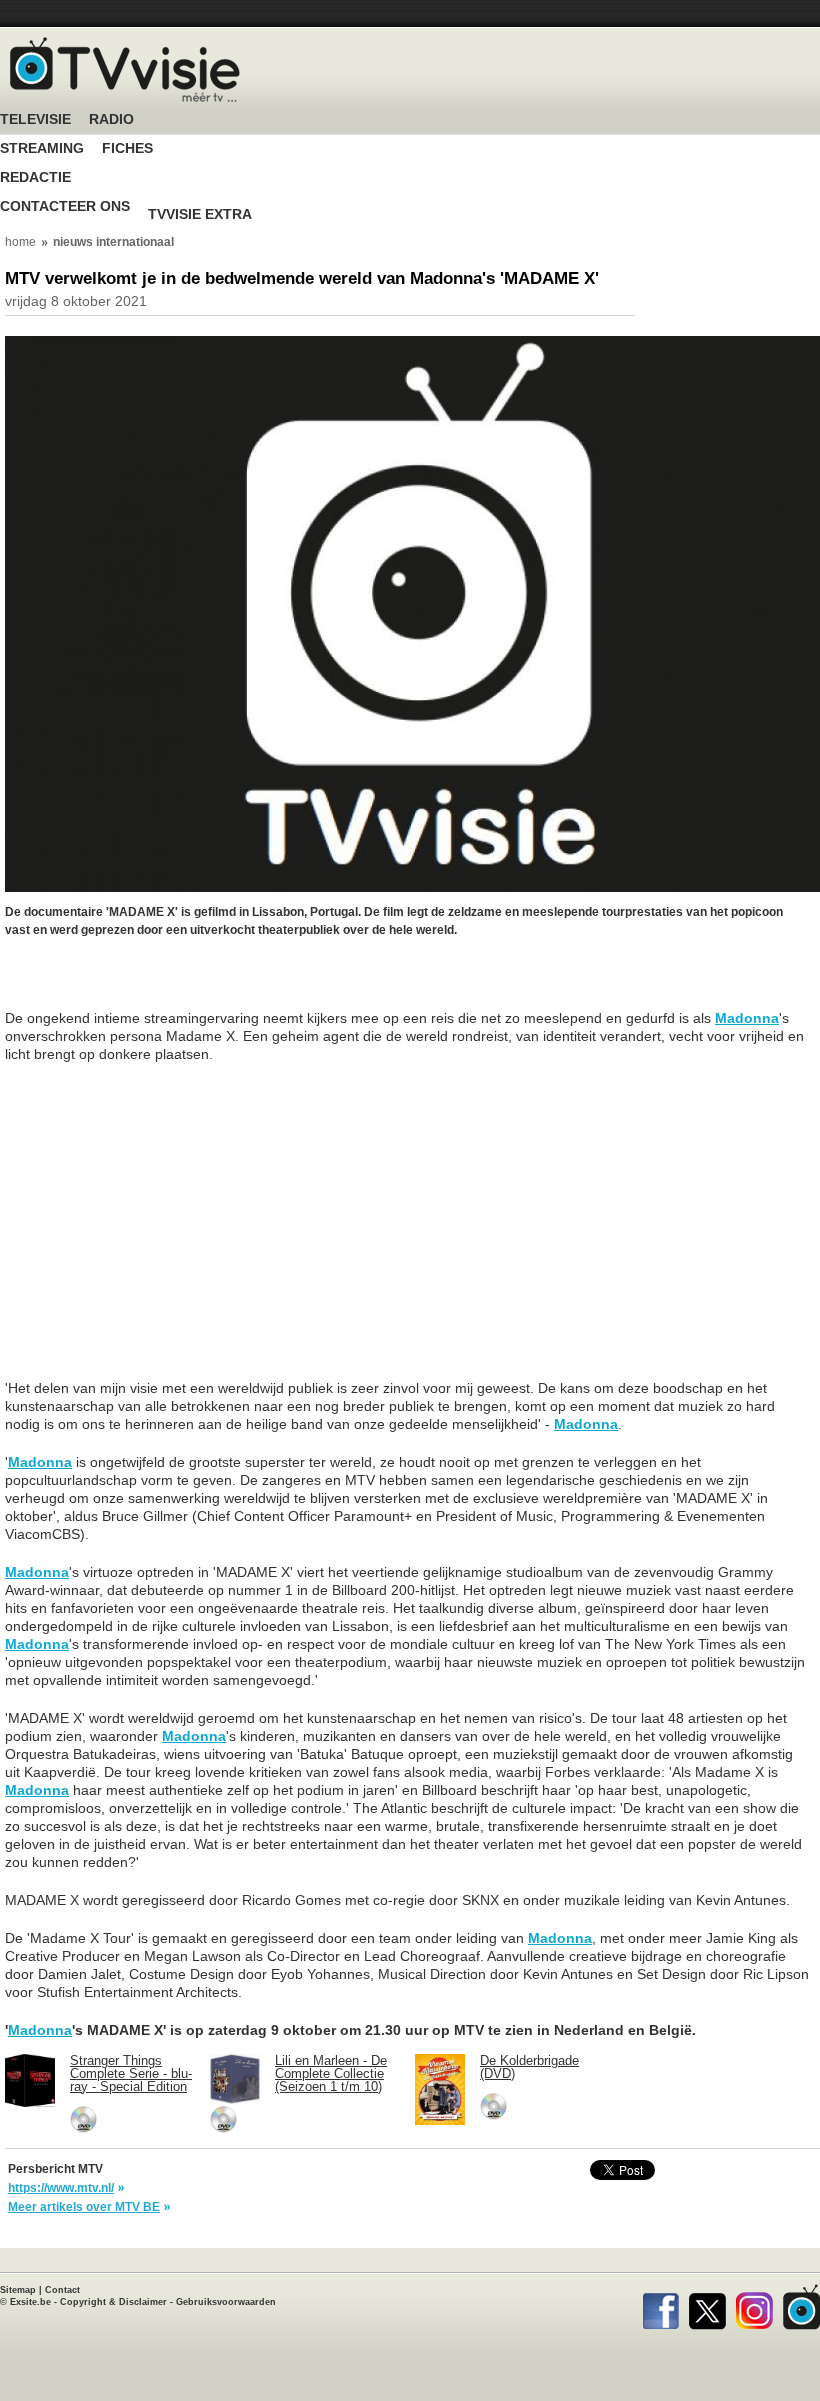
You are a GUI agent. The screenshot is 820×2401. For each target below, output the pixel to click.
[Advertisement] (165, 984)
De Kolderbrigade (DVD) (529, 2067)
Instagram (754, 2307)
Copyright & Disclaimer (113, 2302)
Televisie (35, 119)
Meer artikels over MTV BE (84, 2207)
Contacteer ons (65, 206)
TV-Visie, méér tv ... (125, 69)
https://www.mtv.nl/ (61, 2188)
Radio (111, 119)
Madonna (747, 1018)
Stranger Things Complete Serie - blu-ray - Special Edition (131, 2073)
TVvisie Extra (200, 214)
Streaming (42, 148)
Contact (62, 2290)
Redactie (35, 177)
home (20, 242)
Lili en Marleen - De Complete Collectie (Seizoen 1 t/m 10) (331, 2073)
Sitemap (18, 2290)
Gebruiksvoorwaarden (226, 2302)
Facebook (660, 2307)
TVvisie (801, 2307)
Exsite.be (30, 2302)
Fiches (127, 148)
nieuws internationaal (113, 242)
